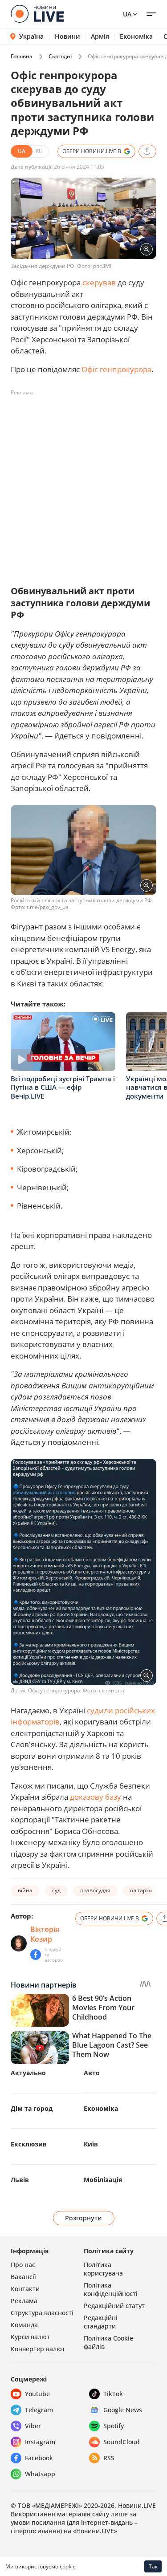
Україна (31, 36)
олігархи (141, 1890)
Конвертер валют (38, 2349)
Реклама (24, 2301)
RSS (109, 2458)
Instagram (40, 2442)
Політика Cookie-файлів (110, 2342)
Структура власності (42, 2313)
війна (25, 1890)
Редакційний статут (114, 2306)
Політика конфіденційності (111, 2289)
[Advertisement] (83, 483)
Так (153, 2566)
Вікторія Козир (45, 1934)
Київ (91, 2144)
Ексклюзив (29, 2144)
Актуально (28, 2073)
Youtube (37, 2394)
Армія (100, 37)
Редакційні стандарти (101, 2322)
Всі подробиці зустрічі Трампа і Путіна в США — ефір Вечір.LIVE (63, 1087)
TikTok (113, 2394)
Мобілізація (103, 2180)
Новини (67, 37)
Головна (22, 56)
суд (56, 1890)
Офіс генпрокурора (116, 369)
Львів (20, 2180)
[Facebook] (36, 1955)
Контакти (25, 2289)
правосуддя (95, 1890)
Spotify (114, 2426)
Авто (92, 2073)
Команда (24, 2325)
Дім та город (32, 2108)
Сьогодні (60, 56)
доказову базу (96, 1797)
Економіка (136, 37)
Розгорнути (83, 2218)
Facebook (39, 2458)
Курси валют (30, 2337)
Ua (127, 14)
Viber (33, 2426)
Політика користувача (103, 2269)
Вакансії (23, 2277)
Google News (123, 2410)
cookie (68, 2566)
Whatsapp (40, 2474)
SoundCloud (122, 2442)
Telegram (39, 2410)
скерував (99, 282)
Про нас (23, 2265)
